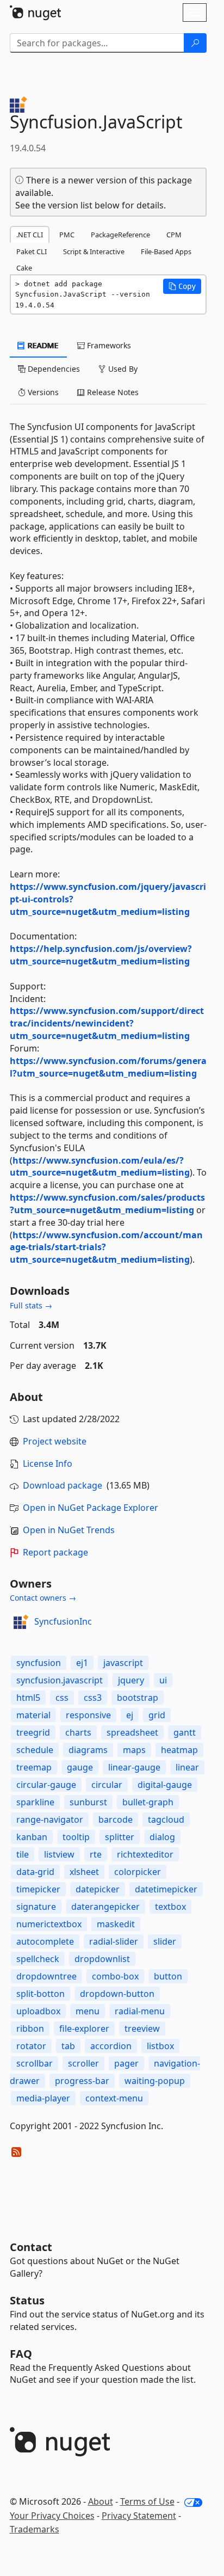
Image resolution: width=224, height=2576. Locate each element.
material (33, 1715)
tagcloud (166, 1819)
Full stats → (31, 1305)
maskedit (116, 1924)
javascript (123, 1663)
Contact (31, 2247)
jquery (131, 1680)
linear (187, 1767)
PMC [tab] (67, 235)
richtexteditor (145, 1854)
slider (165, 1941)
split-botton (41, 1994)
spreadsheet (132, 1732)
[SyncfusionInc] (20, 1622)
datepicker (98, 1889)
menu (88, 2011)
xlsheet (84, 1872)
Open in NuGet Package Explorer (91, 1508)
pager (126, 2063)
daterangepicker (105, 1907)
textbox (170, 1907)
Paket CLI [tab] (32, 251)
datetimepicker (166, 1889)
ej (130, 1715)
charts (78, 1732)
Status (27, 2300)
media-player (43, 2098)
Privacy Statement (139, 2516)
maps (134, 1750)
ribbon (30, 2028)
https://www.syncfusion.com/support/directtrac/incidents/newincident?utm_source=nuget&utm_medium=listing (107, 1023)
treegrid (33, 1732)
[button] (182, 286)
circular (107, 1785)
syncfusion (39, 1663)
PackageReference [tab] (120, 235)
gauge (80, 1767)
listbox (160, 2046)
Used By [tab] (122, 369)
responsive (88, 1715)
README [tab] (42, 345)
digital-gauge (165, 1785)
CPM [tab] (174, 235)
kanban (32, 1837)
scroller (83, 2063)
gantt (185, 1732)
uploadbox (38, 2011)
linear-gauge (134, 1767)
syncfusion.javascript (60, 1680)
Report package (55, 1552)
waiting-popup (155, 2081)
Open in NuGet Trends (69, 1530)
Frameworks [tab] (108, 345)
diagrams (88, 1750)
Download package (63, 1485)
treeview (142, 2028)
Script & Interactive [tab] (94, 251)
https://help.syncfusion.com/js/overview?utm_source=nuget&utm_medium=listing (101, 955)
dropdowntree (46, 1976)
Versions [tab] (42, 392)
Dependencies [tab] (53, 369)
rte (96, 1854)
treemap (34, 1767)
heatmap (179, 1750)
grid (157, 1715)
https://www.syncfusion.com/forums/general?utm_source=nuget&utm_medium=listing (108, 1067)
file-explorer (84, 2028)
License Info (48, 1464)
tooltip (76, 1837)
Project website (55, 1441)
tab (68, 2046)
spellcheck (38, 1959)
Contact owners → (43, 1598)
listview (59, 1854)
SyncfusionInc (63, 1621)
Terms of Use (147, 2501)
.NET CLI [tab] (30, 235)
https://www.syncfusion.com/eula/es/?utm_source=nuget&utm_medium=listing (100, 1167)
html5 (28, 1698)
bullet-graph (148, 1802)
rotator (31, 2046)
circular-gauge (46, 1785)
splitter (120, 1837)
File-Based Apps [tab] (166, 251)
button (168, 1976)
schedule (35, 1750)
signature (36, 1907)
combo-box (115, 1976)
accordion (111, 2046)
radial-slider (114, 1941)
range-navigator (50, 1819)
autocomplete (45, 1941)
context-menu (114, 2098)
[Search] (195, 43)
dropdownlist (102, 1959)
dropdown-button (117, 1994)
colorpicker (138, 1872)
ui (163, 1680)
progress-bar (82, 2081)
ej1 (82, 1663)
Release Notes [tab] (112, 392)
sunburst (88, 1802)
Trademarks (35, 2529)
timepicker (38, 1889)
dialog (162, 1837)
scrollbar (35, 2063)
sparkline (35, 1802)
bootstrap (138, 1698)
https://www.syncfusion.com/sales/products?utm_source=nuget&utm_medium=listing (107, 1204)
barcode (116, 1819)
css (62, 1698)
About (101, 2501)
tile (23, 1854)
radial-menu (140, 2011)
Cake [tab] (24, 268)
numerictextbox (49, 1924)
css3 (93, 1698)
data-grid (35, 1872)
